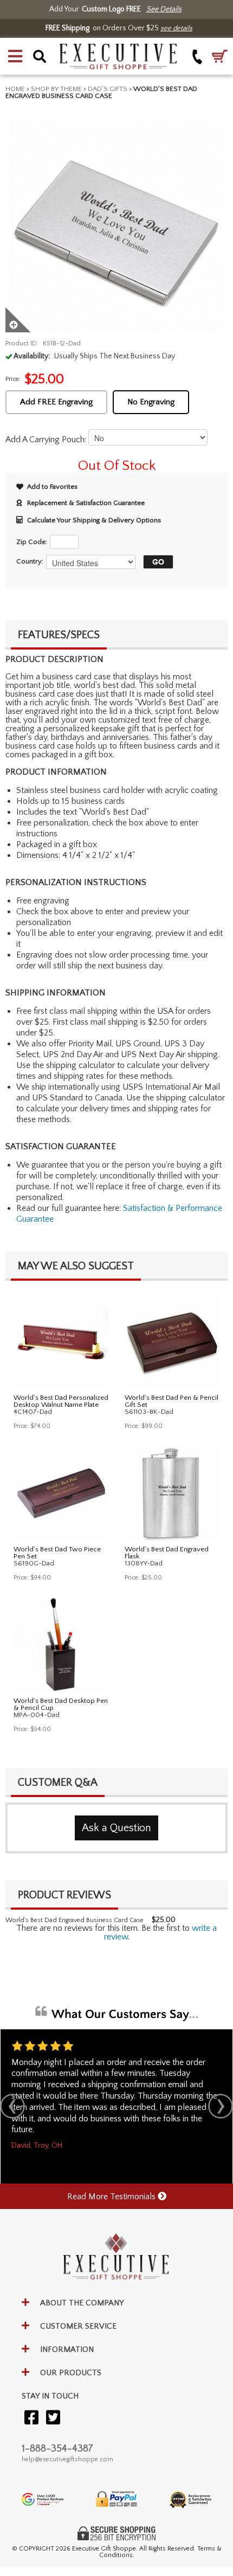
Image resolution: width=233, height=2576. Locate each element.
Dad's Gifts (108, 89)
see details (176, 28)
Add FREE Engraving (56, 402)
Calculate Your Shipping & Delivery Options (94, 520)
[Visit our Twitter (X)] (53, 2418)
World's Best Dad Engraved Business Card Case (75, 1920)
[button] (15, 56)
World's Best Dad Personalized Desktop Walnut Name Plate (61, 1401)
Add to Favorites (52, 487)
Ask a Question (116, 1828)
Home (15, 89)
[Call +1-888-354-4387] (198, 57)
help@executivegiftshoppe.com (67, 2459)
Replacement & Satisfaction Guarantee (86, 503)
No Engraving (151, 402)
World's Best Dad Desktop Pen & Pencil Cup (61, 1704)
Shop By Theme (56, 89)
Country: (30, 561)
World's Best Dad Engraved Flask (167, 1553)
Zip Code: (32, 542)
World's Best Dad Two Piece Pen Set (57, 1553)
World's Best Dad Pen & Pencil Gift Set (171, 1401)
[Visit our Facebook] (31, 2418)
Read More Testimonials (112, 2197)
